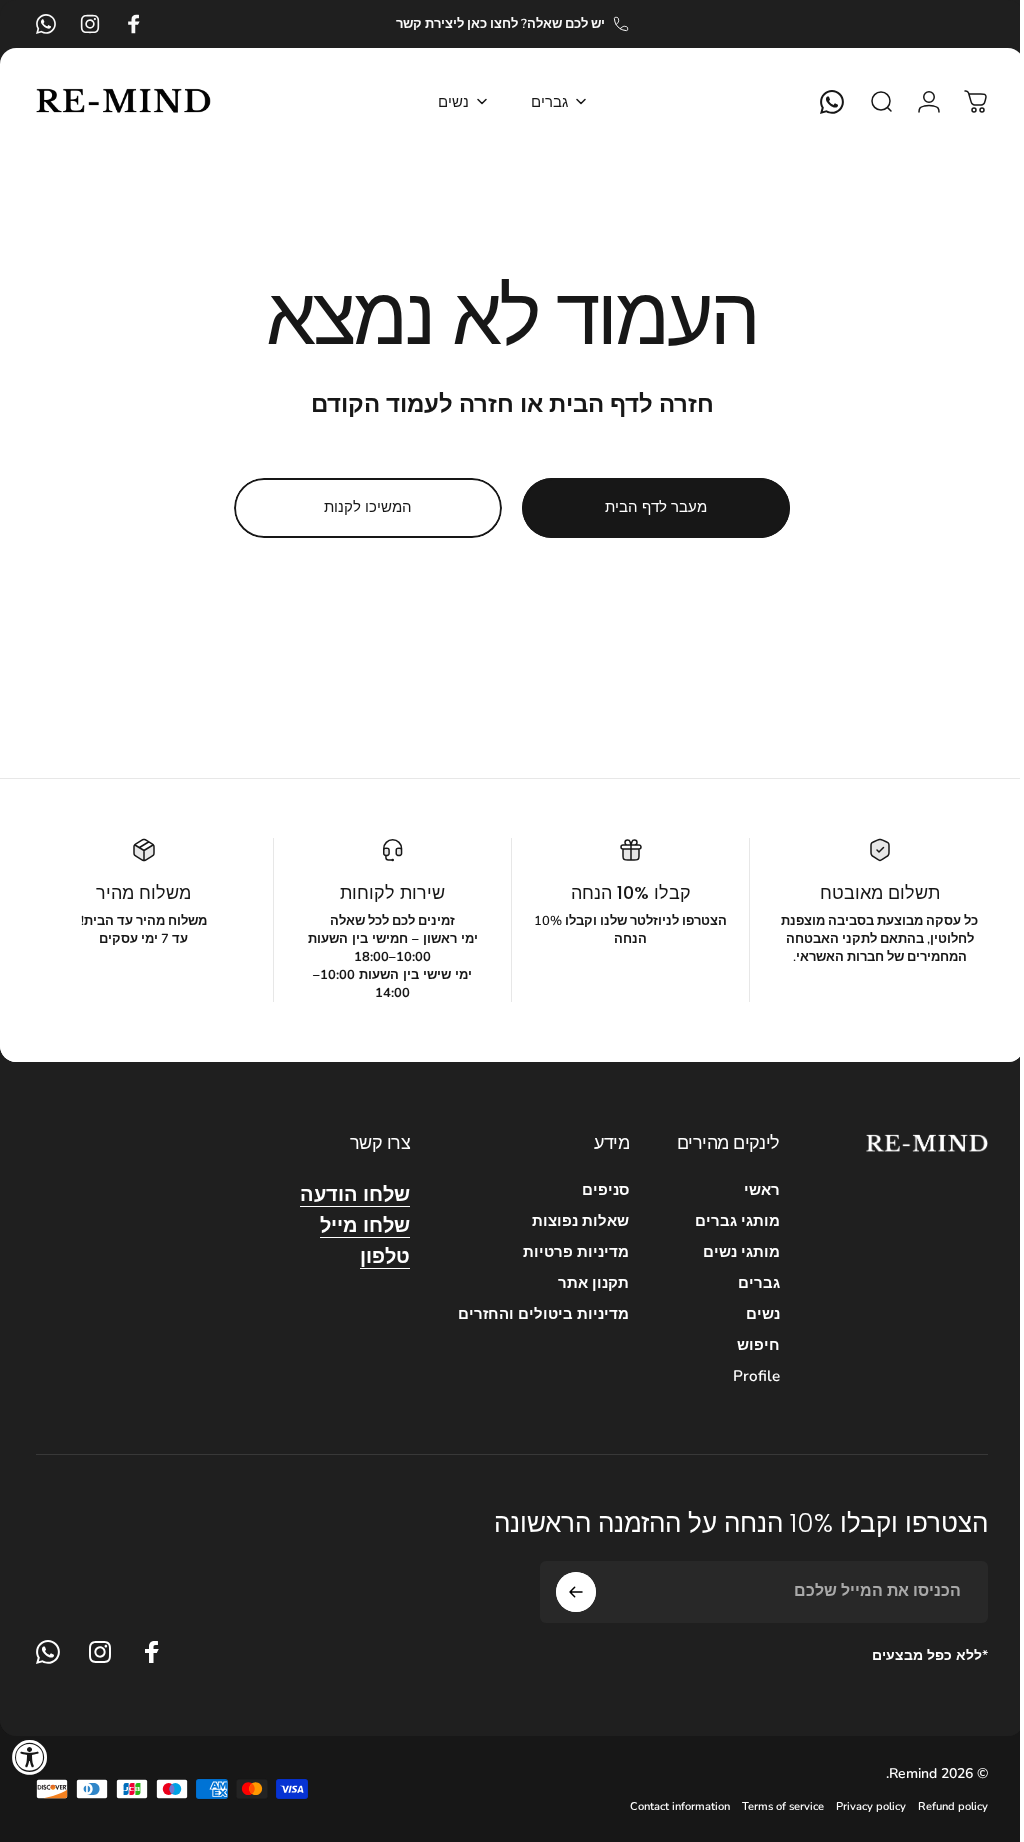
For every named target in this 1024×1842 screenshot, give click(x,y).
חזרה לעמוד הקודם (404, 404)
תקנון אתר (578, 1283)
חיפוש (743, 1345)
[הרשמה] (561, 1592)
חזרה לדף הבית (623, 404)
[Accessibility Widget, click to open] (30, 1757)
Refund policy (938, 1806)
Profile (741, 1376)
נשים (748, 1314)
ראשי (747, 1190)
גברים (744, 1283)
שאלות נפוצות (565, 1221)
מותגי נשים (726, 1252)
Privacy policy (856, 1806)
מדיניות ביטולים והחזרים (528, 1314)
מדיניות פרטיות (561, 1252)
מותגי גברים (722, 1221)
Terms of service (768, 1806)
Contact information (665, 1806)
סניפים (590, 1190)
